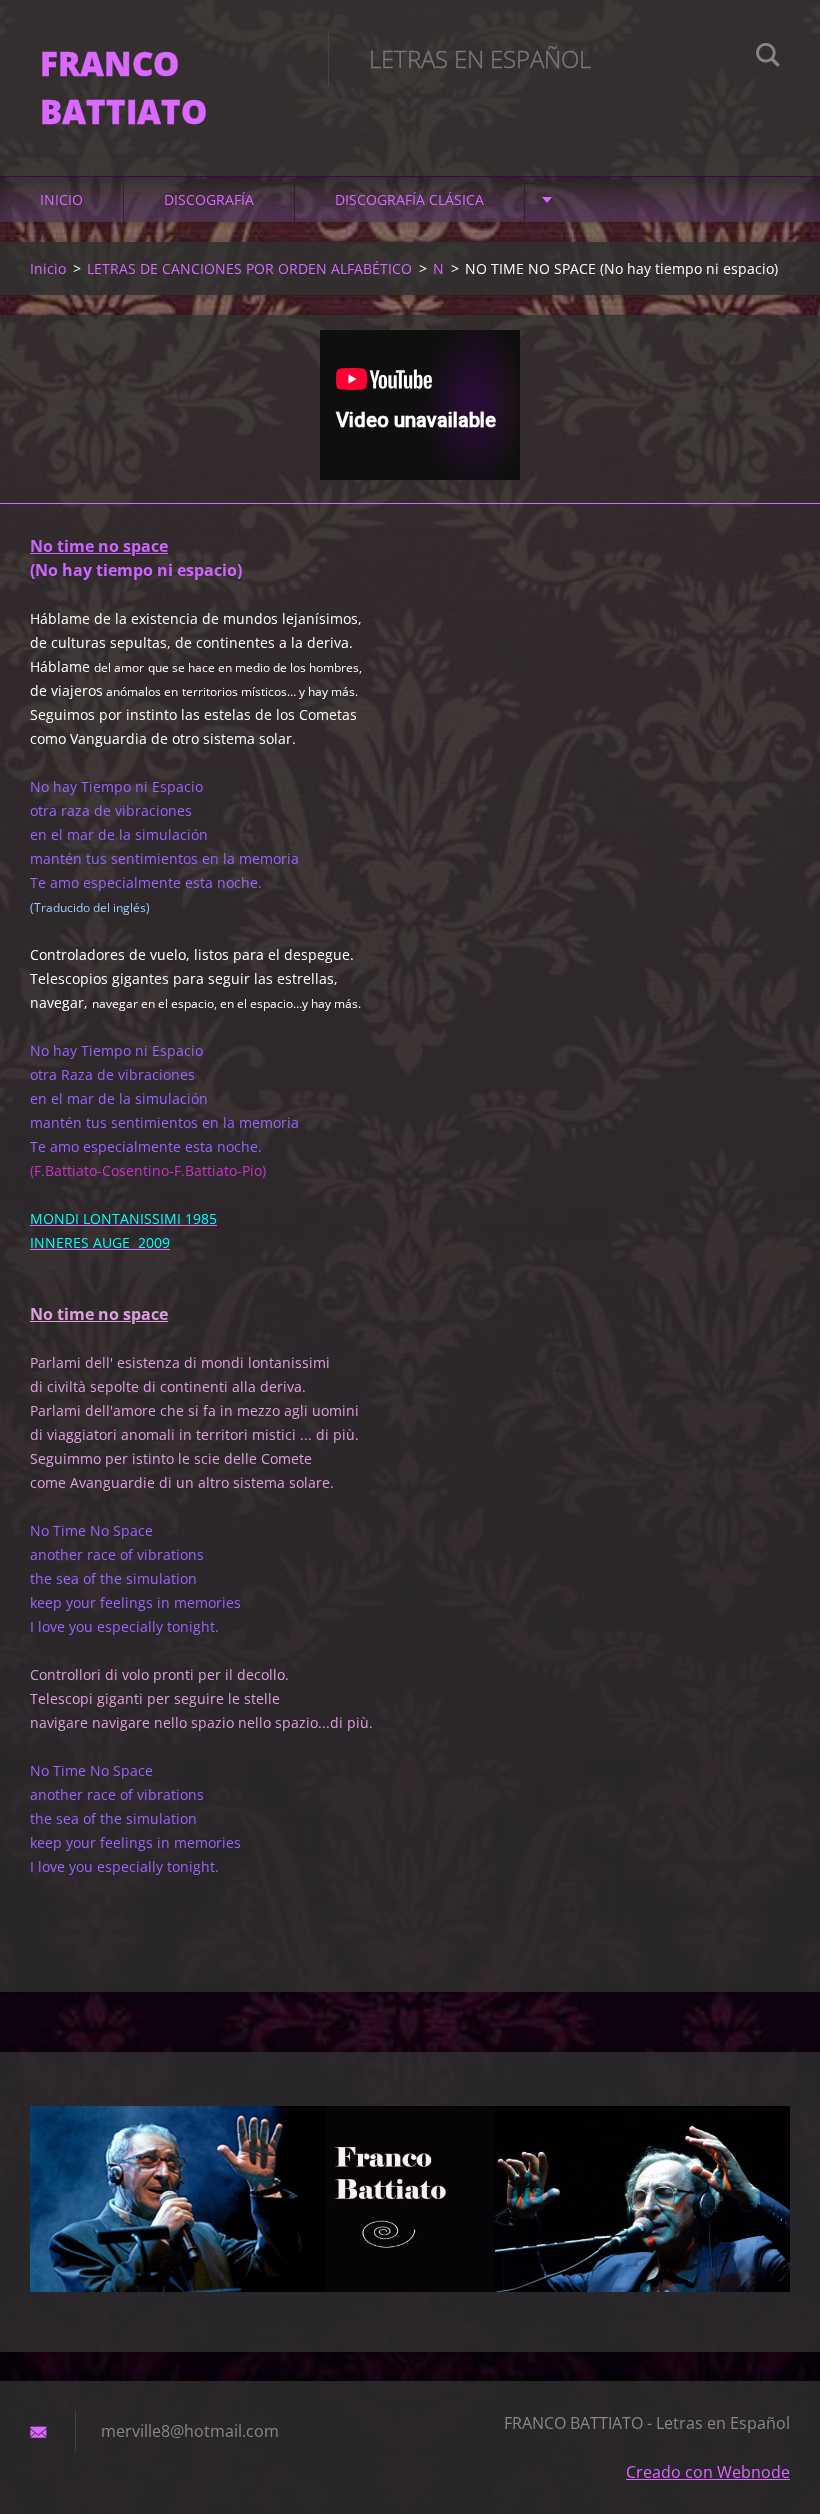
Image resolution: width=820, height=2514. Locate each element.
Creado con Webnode (708, 2472)
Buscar (768, 58)
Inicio (61, 199)
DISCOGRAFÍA (209, 199)
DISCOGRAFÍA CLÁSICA (409, 199)
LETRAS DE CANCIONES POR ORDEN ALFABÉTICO (249, 268)
